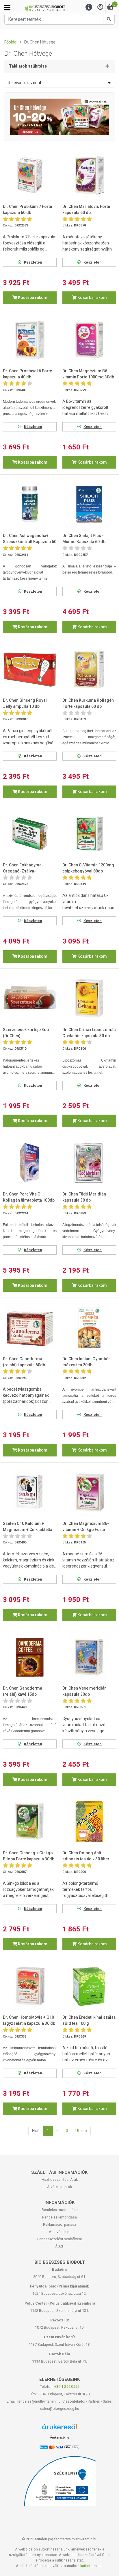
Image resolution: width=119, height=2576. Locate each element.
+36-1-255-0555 (67, 2387)
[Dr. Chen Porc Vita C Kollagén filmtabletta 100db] (30, 1163)
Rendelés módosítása (60, 2210)
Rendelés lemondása (59, 2217)
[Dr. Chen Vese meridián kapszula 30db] (89, 1657)
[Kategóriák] (7, 8)
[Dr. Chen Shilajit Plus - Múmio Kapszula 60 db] (89, 505)
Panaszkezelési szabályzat (60, 2239)
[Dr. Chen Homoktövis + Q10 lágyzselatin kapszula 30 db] (30, 1986)
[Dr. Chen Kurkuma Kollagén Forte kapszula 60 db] (89, 669)
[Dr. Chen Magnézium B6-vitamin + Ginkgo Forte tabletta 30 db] (89, 1492)
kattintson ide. (92, 2566)
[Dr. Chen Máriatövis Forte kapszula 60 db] (89, 175)
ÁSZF (60, 2246)
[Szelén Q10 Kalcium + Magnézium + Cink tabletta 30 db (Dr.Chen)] (30, 1492)
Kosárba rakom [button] (32, 297)
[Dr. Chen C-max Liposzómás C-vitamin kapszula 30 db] (89, 998)
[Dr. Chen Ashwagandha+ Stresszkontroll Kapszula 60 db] (30, 505)
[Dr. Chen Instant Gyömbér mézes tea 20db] (89, 1328)
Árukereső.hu (59, 2437)
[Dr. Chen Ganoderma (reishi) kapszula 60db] (30, 1328)
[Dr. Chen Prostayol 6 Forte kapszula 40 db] (30, 340)
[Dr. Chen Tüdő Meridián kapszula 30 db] (89, 1163)
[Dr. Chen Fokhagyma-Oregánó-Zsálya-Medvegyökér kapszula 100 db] (30, 834)
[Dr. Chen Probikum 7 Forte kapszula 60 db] (30, 175)
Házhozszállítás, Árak (60, 2179)
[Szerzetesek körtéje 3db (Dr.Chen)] (30, 998)
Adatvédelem (60, 2232)
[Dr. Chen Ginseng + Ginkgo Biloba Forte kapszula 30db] (30, 1822)
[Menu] (89, 7)
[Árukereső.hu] (59, 2429)
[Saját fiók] (100, 7)
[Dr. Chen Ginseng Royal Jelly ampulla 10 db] (30, 669)
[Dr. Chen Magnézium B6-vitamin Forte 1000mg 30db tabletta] (89, 340)
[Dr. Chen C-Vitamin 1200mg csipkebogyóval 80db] (89, 834)
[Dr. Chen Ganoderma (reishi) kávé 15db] (30, 1657)
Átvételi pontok (59, 2187)
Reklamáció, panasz (60, 2224)
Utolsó (81, 2131)
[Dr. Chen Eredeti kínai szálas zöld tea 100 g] (89, 1986)
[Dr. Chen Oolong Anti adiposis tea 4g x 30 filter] (89, 1822)
